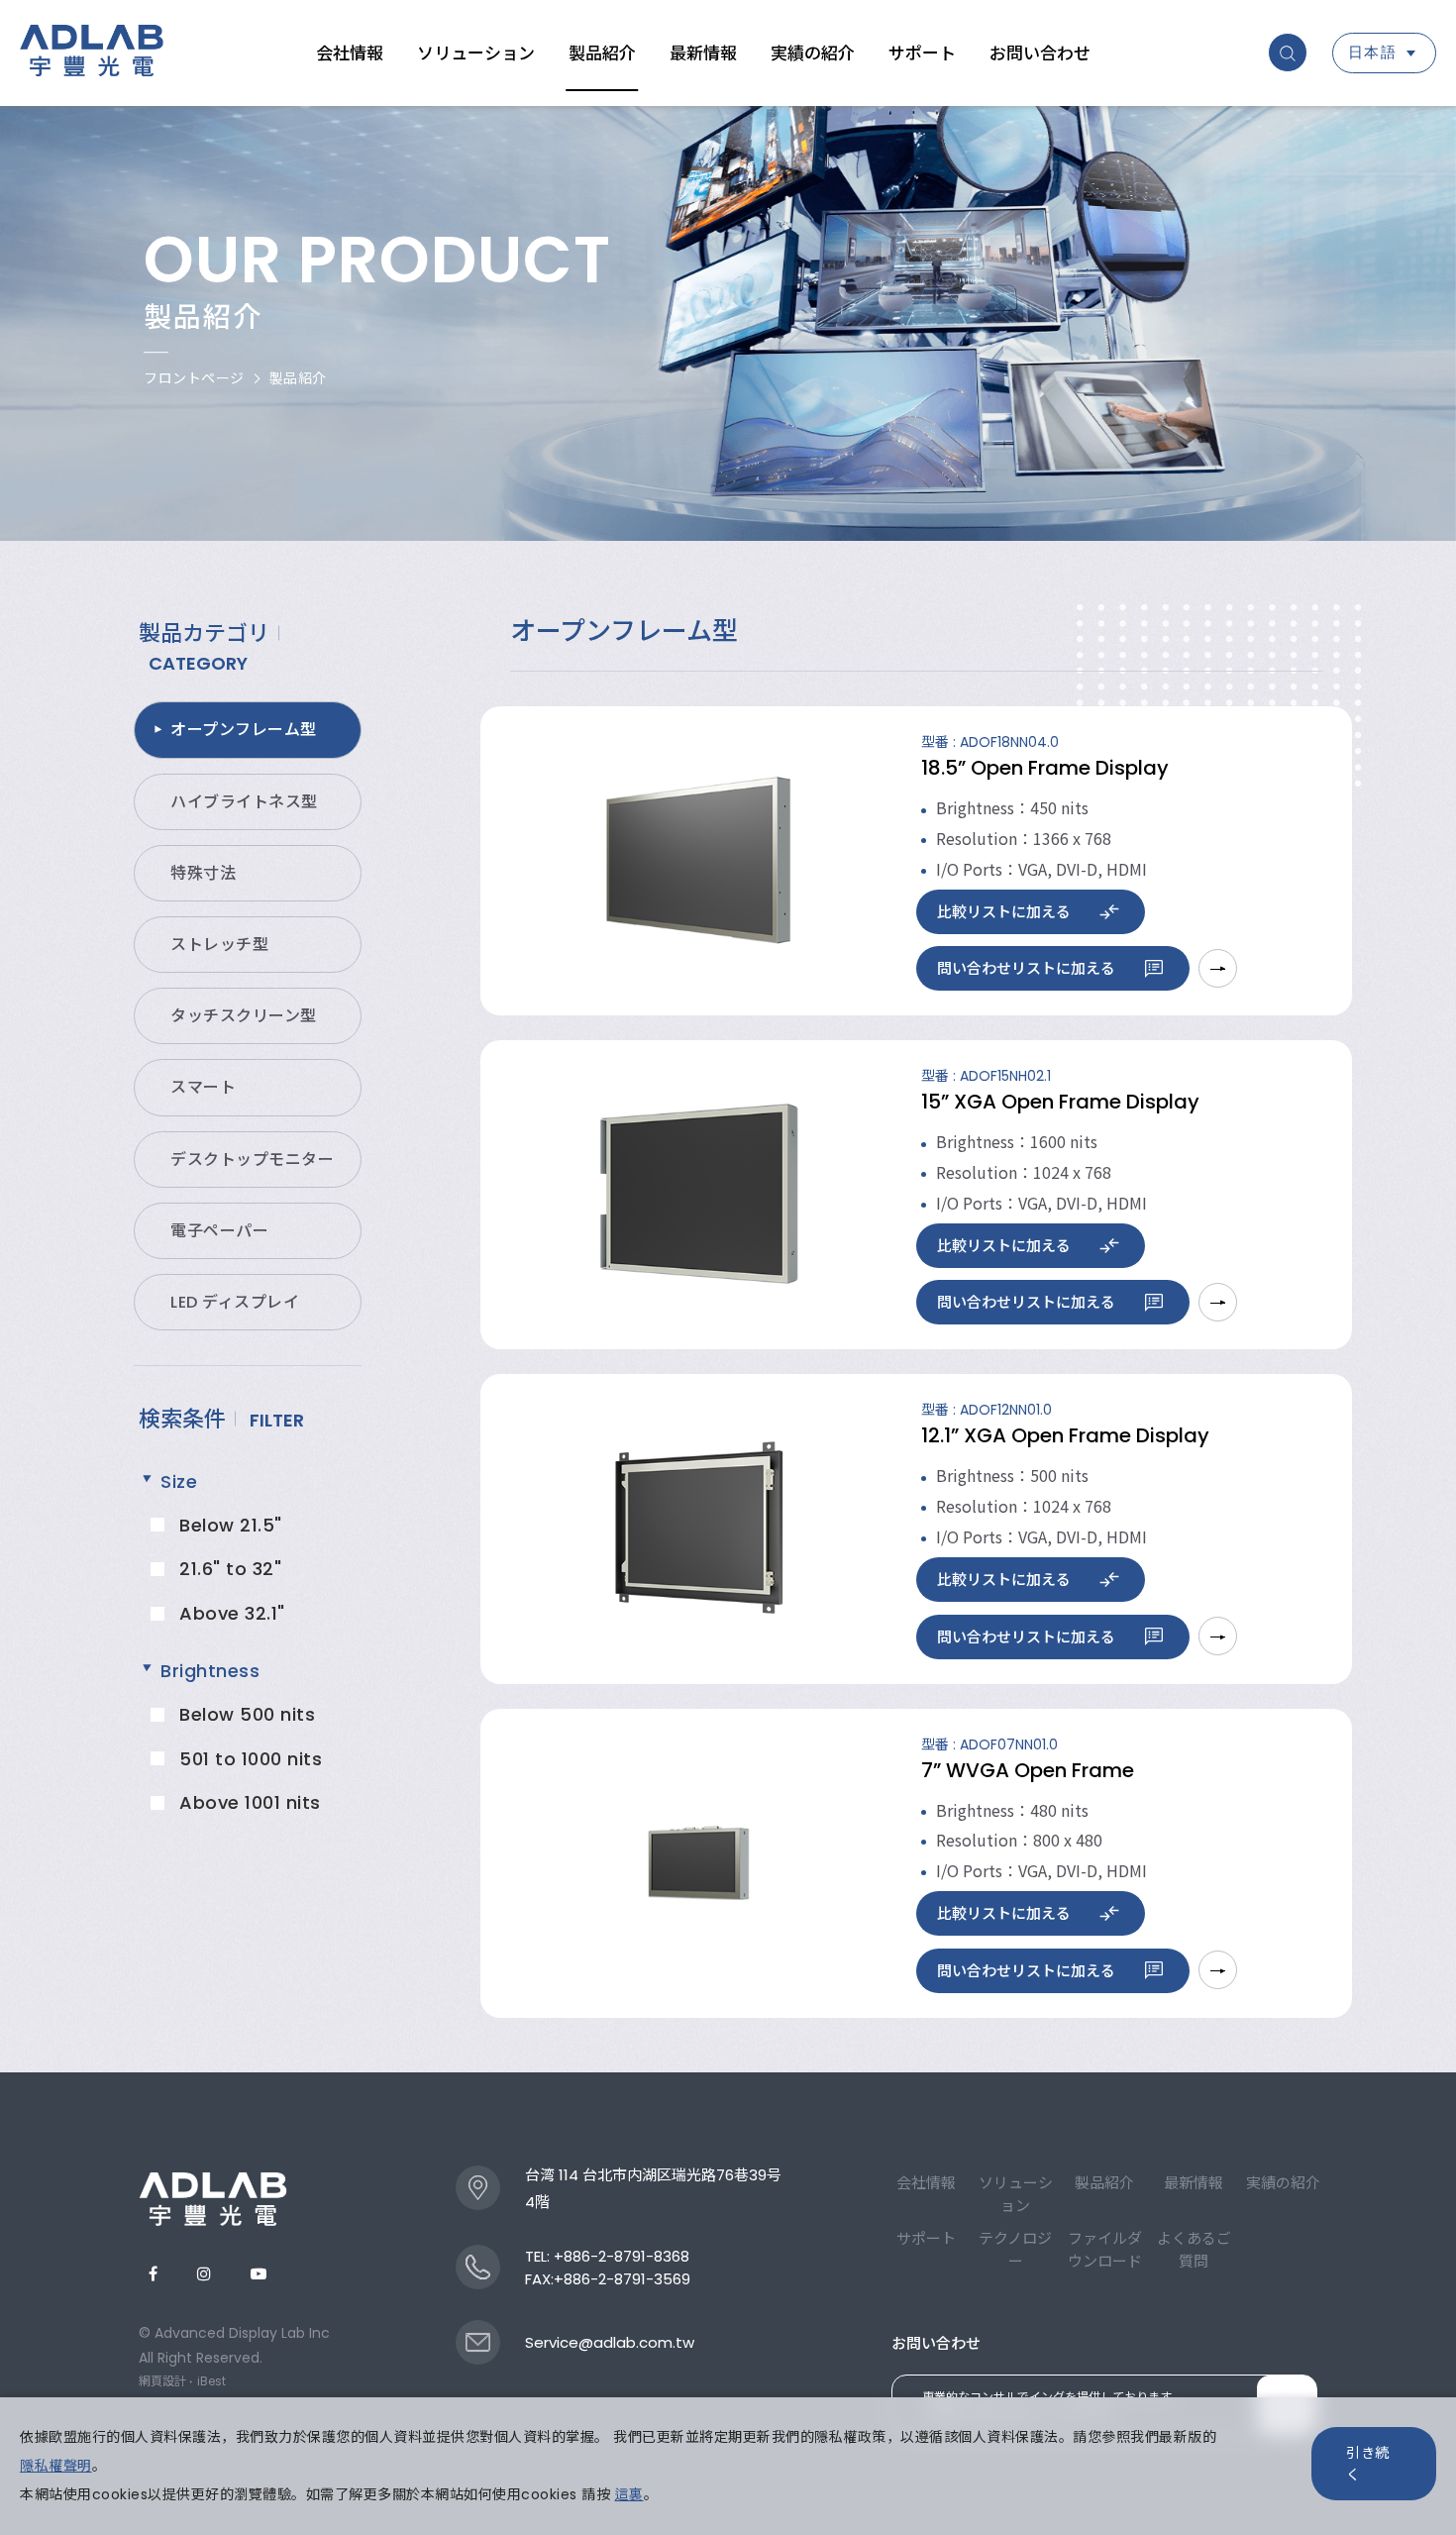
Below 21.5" (231, 1525)
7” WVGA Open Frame (1028, 1770)
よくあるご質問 (1194, 2250)
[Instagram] (204, 2274)
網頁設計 (162, 2381)
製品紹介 (602, 53)
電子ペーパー (219, 1231)
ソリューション (476, 53)
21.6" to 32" (230, 1569)
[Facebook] (153, 2274)
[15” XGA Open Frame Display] (698, 1194)
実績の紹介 (813, 53)
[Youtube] (259, 2274)
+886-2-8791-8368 (622, 2256)
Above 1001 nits (250, 1802)
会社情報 (350, 53)
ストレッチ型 (219, 945)
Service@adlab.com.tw (610, 2342)
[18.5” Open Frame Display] (698, 860)
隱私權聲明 (56, 2466)
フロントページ (194, 378)
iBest (211, 2381)
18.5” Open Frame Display (1045, 768)
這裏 (629, 2494)
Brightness (210, 1671)
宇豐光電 (92, 53)
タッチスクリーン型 (244, 1016)
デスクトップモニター (252, 1160)
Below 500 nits (247, 1714)
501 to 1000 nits (251, 1759)
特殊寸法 (203, 873)
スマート (203, 1087)
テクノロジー (1015, 2250)
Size (179, 1481)
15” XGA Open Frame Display (1060, 1102)
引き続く (1368, 2464)
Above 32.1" (232, 1613)
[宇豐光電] (213, 2199)
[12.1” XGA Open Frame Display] (698, 1528)
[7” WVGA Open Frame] (698, 1862)
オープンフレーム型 (244, 730)
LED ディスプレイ (235, 1302)
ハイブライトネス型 (244, 802)
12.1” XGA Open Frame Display (1065, 1435)
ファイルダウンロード (1105, 2250)
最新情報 (703, 53)
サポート (922, 53)
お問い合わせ (1040, 53)
